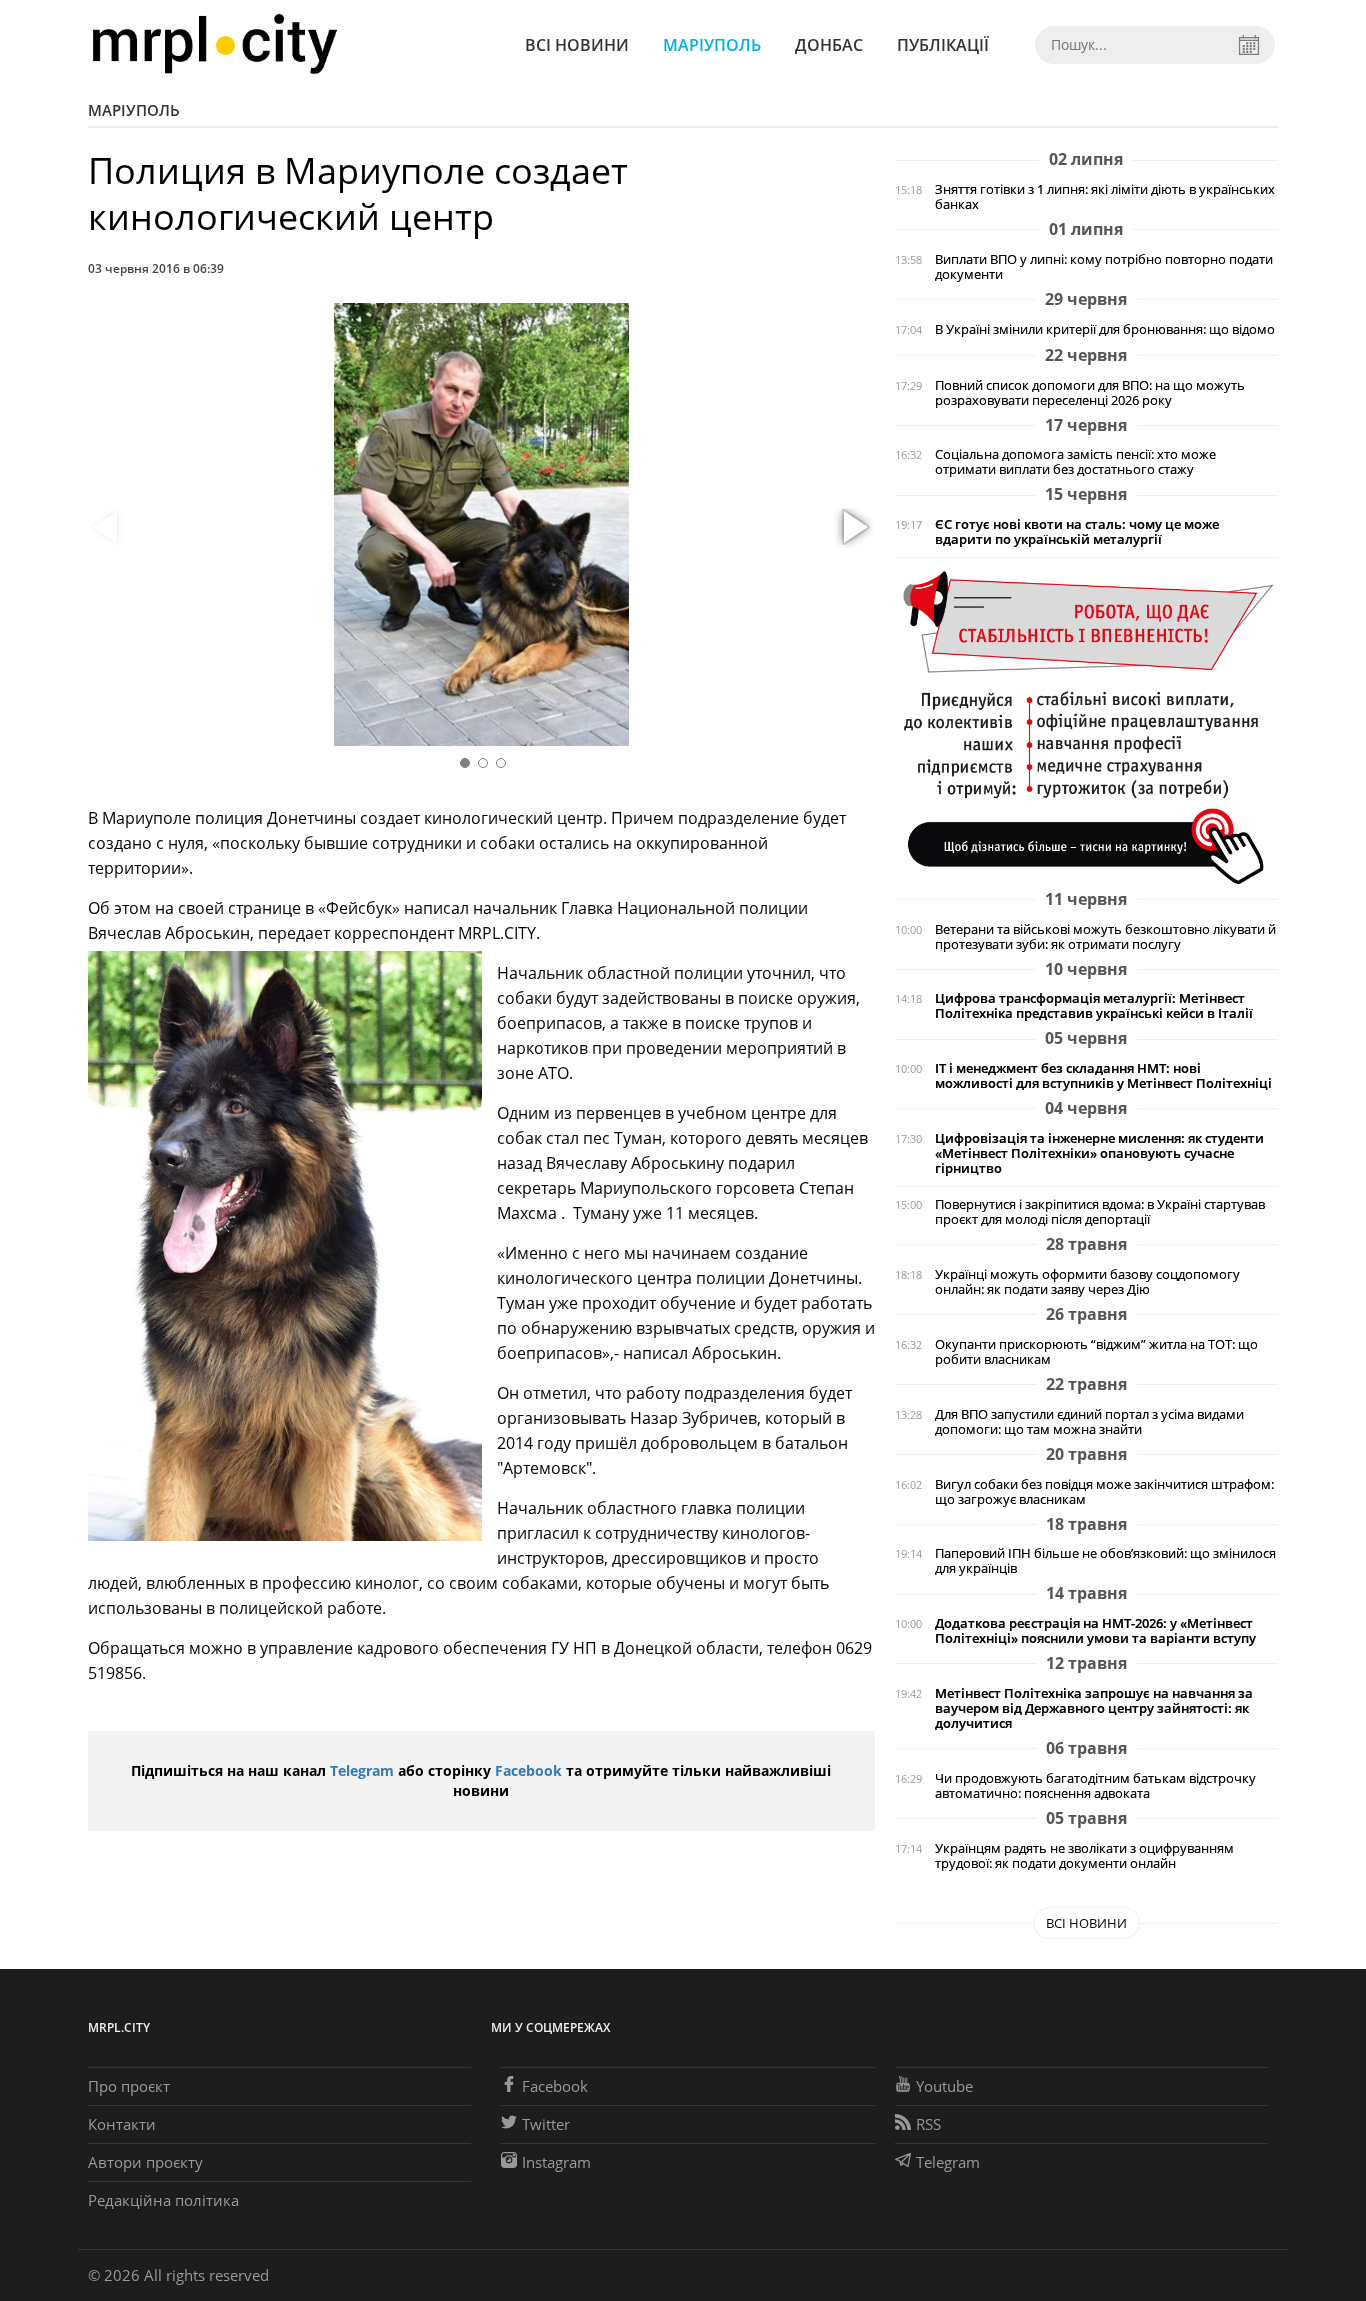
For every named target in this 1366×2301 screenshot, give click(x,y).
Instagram (556, 2162)
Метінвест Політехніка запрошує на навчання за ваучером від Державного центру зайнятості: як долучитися (1094, 1708)
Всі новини (577, 45)
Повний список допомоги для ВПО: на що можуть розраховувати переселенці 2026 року (1090, 393)
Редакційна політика (163, 2200)
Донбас (829, 45)
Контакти (122, 2124)
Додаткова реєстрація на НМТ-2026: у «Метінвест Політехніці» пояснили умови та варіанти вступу (1095, 1631)
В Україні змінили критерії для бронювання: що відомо (1105, 329)
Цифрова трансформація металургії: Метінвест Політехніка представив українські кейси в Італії (1094, 1006)
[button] (853, 528)
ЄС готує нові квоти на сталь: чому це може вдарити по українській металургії (1077, 532)
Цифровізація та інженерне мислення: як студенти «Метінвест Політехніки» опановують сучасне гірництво (1099, 1153)
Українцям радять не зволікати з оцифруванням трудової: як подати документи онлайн (1084, 1856)
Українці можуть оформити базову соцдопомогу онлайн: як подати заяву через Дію (1087, 1282)
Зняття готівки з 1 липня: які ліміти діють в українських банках (1105, 197)
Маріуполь (712, 45)
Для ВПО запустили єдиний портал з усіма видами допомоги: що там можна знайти (1089, 1422)
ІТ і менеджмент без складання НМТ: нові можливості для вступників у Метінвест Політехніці (1103, 1076)
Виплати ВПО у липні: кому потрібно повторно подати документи (1104, 267)
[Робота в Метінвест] (1086, 726)
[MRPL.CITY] (214, 44)
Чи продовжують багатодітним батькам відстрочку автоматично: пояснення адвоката (1095, 1786)
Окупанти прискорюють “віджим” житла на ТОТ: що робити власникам (1096, 1352)
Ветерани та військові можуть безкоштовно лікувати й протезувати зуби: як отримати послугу (1105, 937)
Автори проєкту (145, 2162)
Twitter (546, 2124)
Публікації (943, 45)
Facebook (528, 1770)
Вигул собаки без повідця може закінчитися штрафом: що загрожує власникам (1104, 1492)
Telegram (362, 1770)
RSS (928, 2124)
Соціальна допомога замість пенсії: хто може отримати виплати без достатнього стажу (1075, 462)
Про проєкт (129, 2086)
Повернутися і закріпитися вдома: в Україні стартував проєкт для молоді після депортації (1100, 1212)
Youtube (944, 2086)
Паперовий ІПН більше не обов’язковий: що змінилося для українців (1105, 1561)
